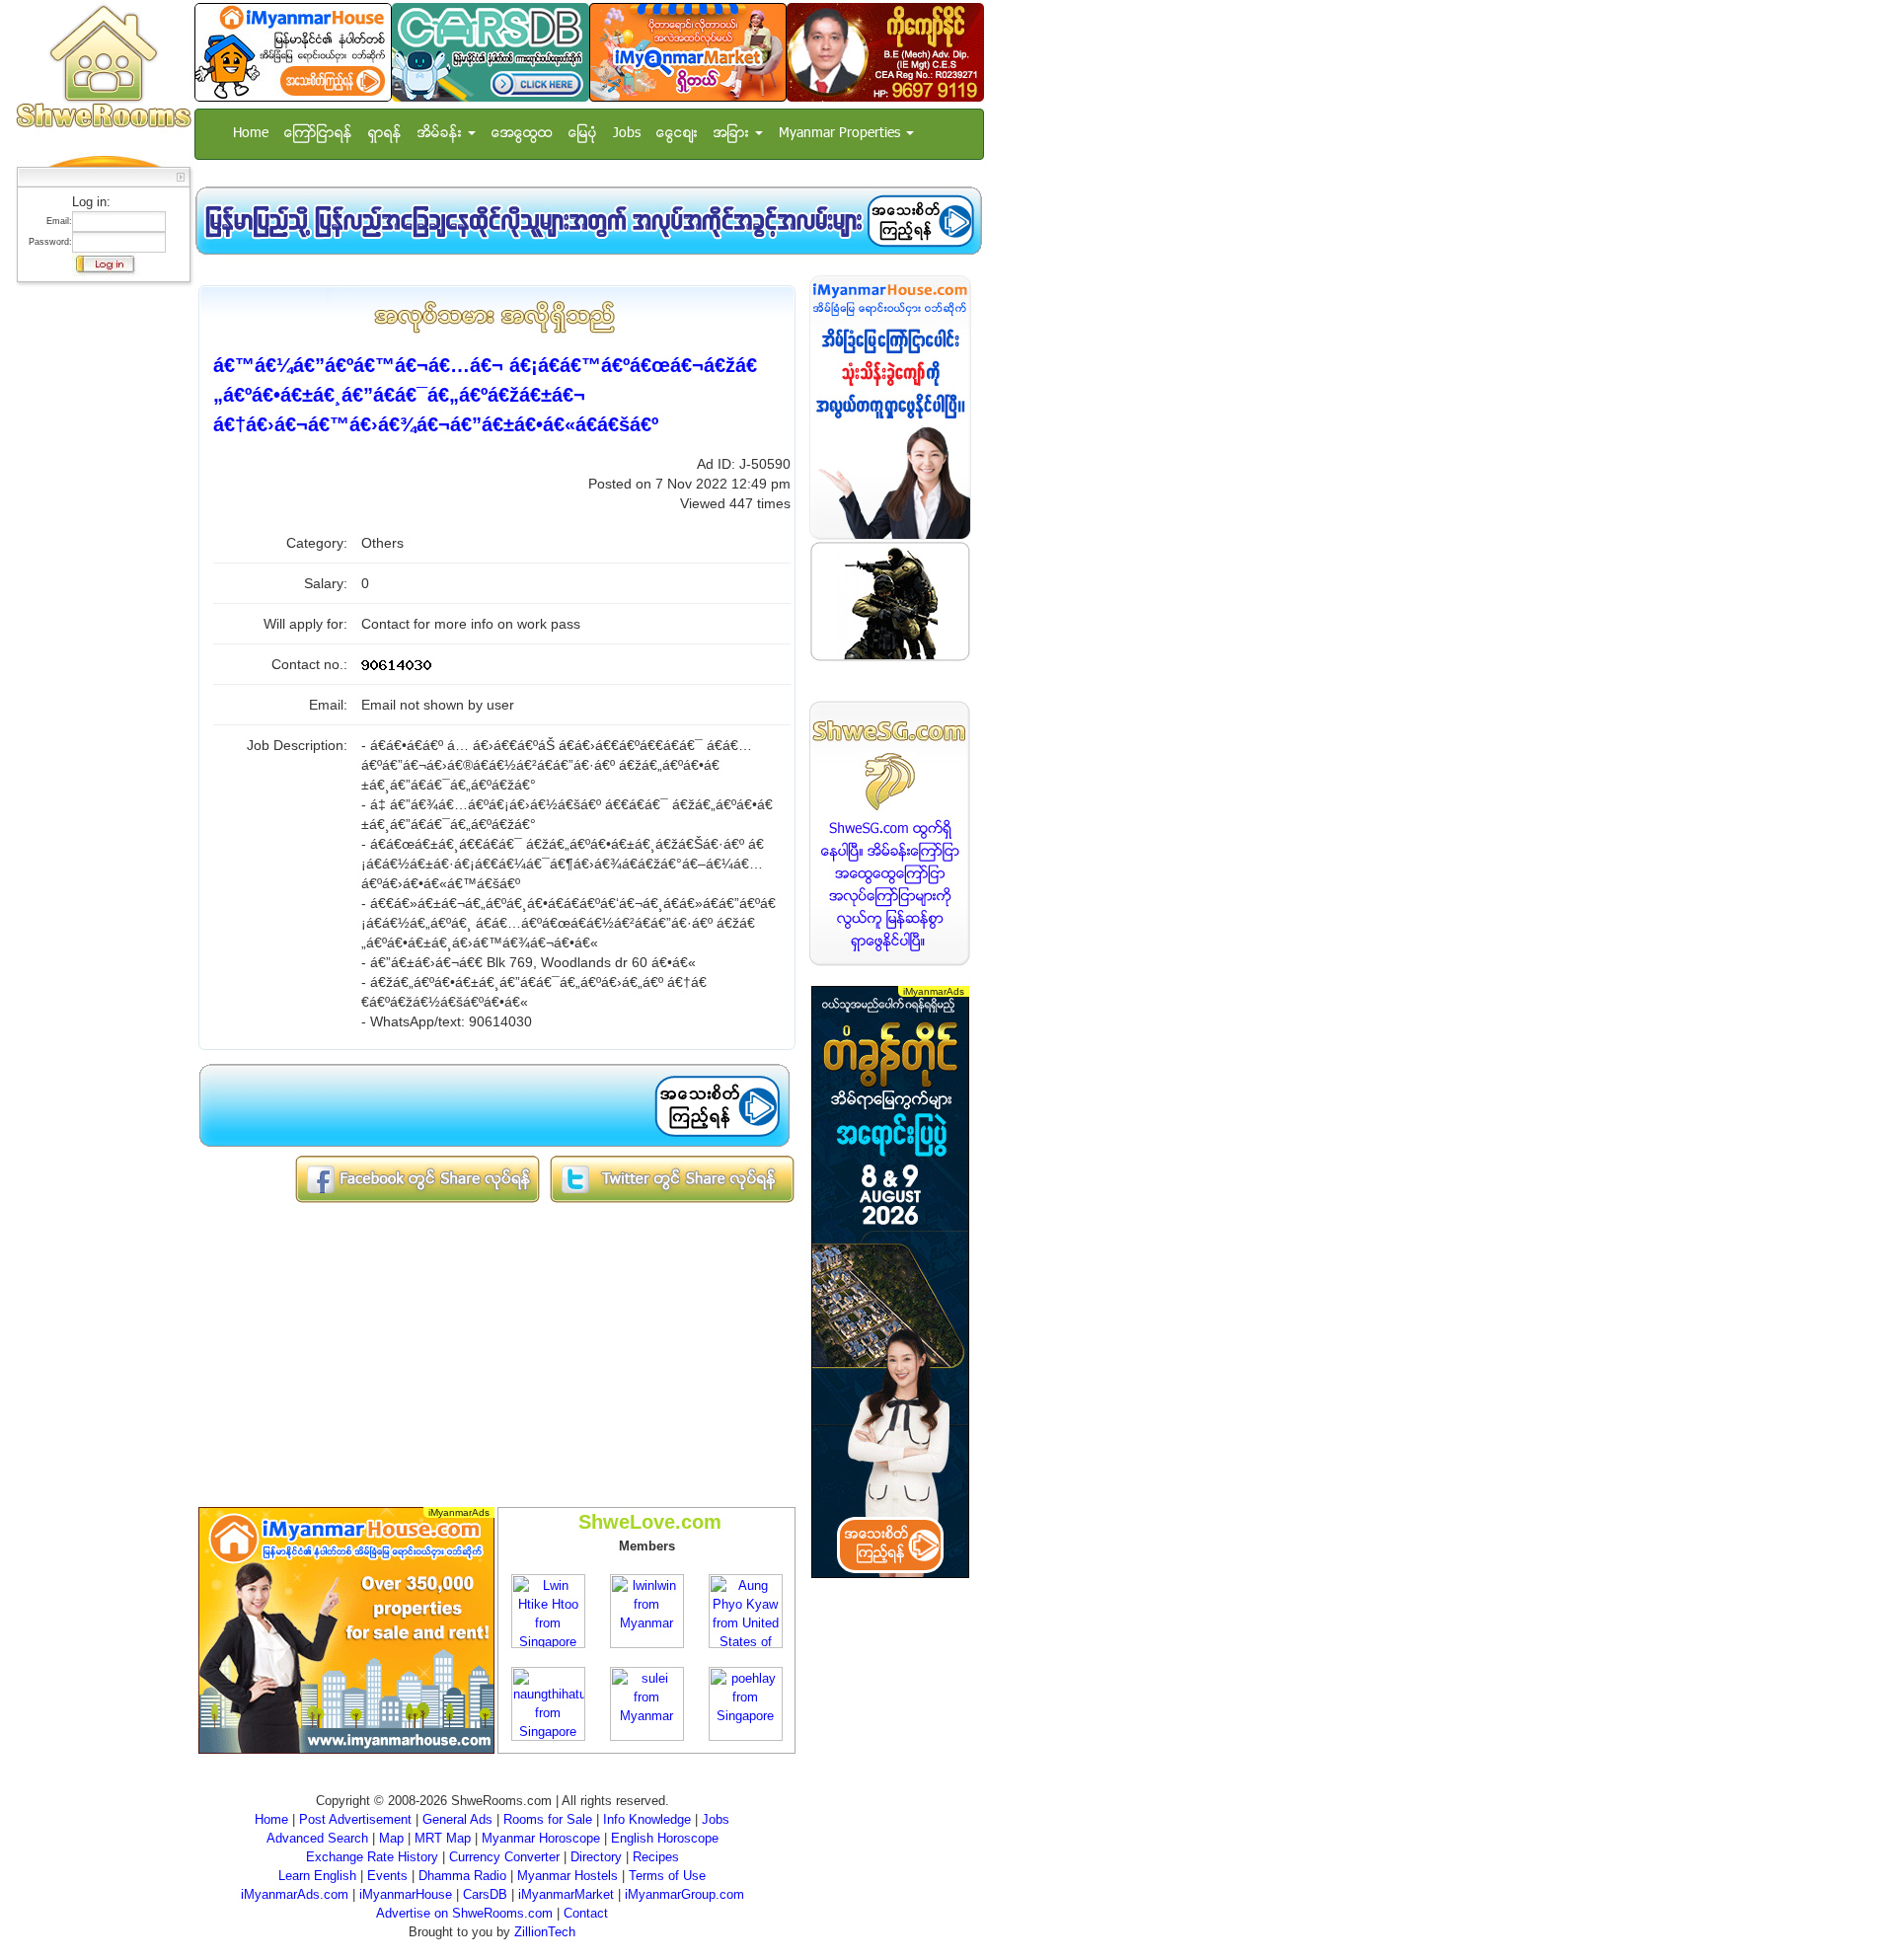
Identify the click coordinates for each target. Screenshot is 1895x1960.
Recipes (656, 1857)
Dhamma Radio (462, 1876)
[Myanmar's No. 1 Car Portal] (491, 52)
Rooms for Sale (548, 1819)
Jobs (627, 134)
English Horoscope (665, 1838)
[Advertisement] (98, 587)
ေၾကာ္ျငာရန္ (318, 134)
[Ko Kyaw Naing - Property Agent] (885, 52)
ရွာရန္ (385, 134)
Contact (586, 1913)
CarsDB (485, 1894)
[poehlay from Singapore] (746, 1703)
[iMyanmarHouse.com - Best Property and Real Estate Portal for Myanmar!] (890, 407)
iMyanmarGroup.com (684, 1894)
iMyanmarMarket (566, 1894)
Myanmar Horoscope (541, 1838)
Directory (596, 1857)
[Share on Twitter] (672, 1179)
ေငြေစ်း (677, 134)
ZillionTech (545, 1932)
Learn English (317, 1876)
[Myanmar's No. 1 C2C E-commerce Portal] (688, 52)
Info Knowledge (647, 1819)
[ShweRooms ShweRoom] (103, 68)
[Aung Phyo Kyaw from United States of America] (746, 1610)
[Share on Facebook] (417, 1179)
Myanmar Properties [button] (841, 134)
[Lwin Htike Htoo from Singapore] (548, 1610)
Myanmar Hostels (568, 1876)
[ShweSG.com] (890, 833)
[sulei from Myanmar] (647, 1703)
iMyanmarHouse (406, 1894)
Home (251, 134)
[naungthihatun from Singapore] (548, 1703)
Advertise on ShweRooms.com (464, 1913)
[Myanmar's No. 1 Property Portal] (293, 52)
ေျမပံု (583, 134)
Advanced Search (317, 1838)
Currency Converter (504, 1857)
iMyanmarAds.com (295, 1894)
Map (391, 1838)
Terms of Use (667, 1876)
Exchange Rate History (372, 1857)
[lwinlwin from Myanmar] (647, 1610)
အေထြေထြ (522, 134)
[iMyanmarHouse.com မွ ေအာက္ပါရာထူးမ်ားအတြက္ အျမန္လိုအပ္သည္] (588, 221)
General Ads (457, 1819)
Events (387, 1876)
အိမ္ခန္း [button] (442, 134)
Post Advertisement (355, 1819)
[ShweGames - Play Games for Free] (890, 602)
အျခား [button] (733, 134)
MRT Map (443, 1838)
